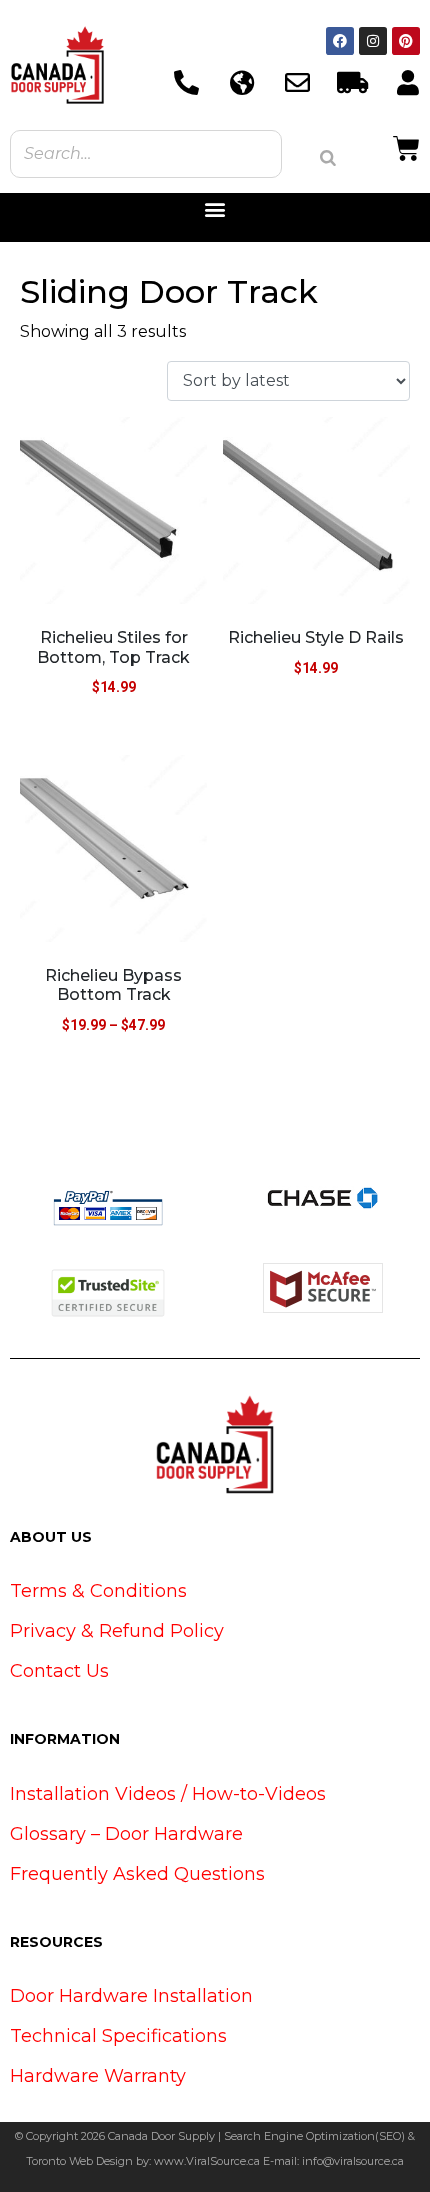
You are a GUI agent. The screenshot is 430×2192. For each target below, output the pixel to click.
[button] (215, 209)
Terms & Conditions (98, 1591)
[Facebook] (340, 41)
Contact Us (59, 1671)
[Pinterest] (406, 41)
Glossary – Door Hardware (126, 1834)
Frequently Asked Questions (137, 1874)
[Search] (328, 158)
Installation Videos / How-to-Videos (168, 1794)
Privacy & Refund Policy (117, 1631)
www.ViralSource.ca (207, 2161)
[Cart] (406, 146)
